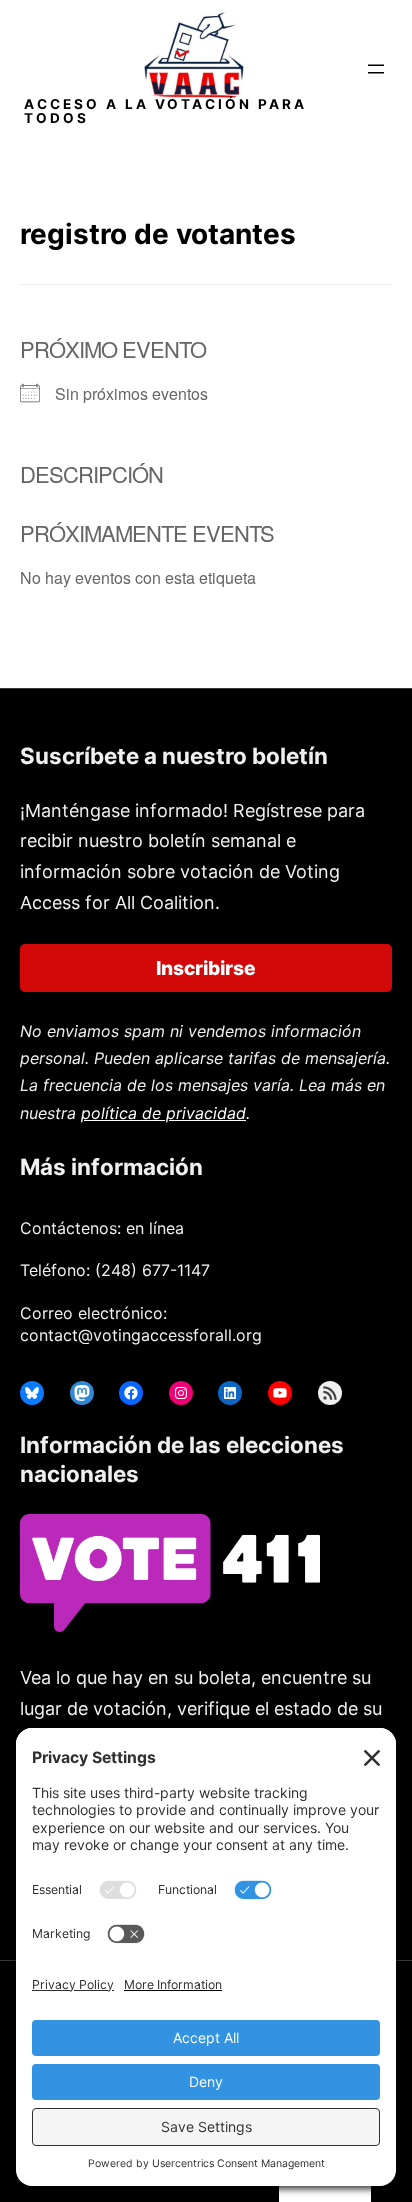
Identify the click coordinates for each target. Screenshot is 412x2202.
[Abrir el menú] (376, 69)
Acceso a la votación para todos (165, 111)
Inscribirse (206, 968)
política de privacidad (163, 1113)
